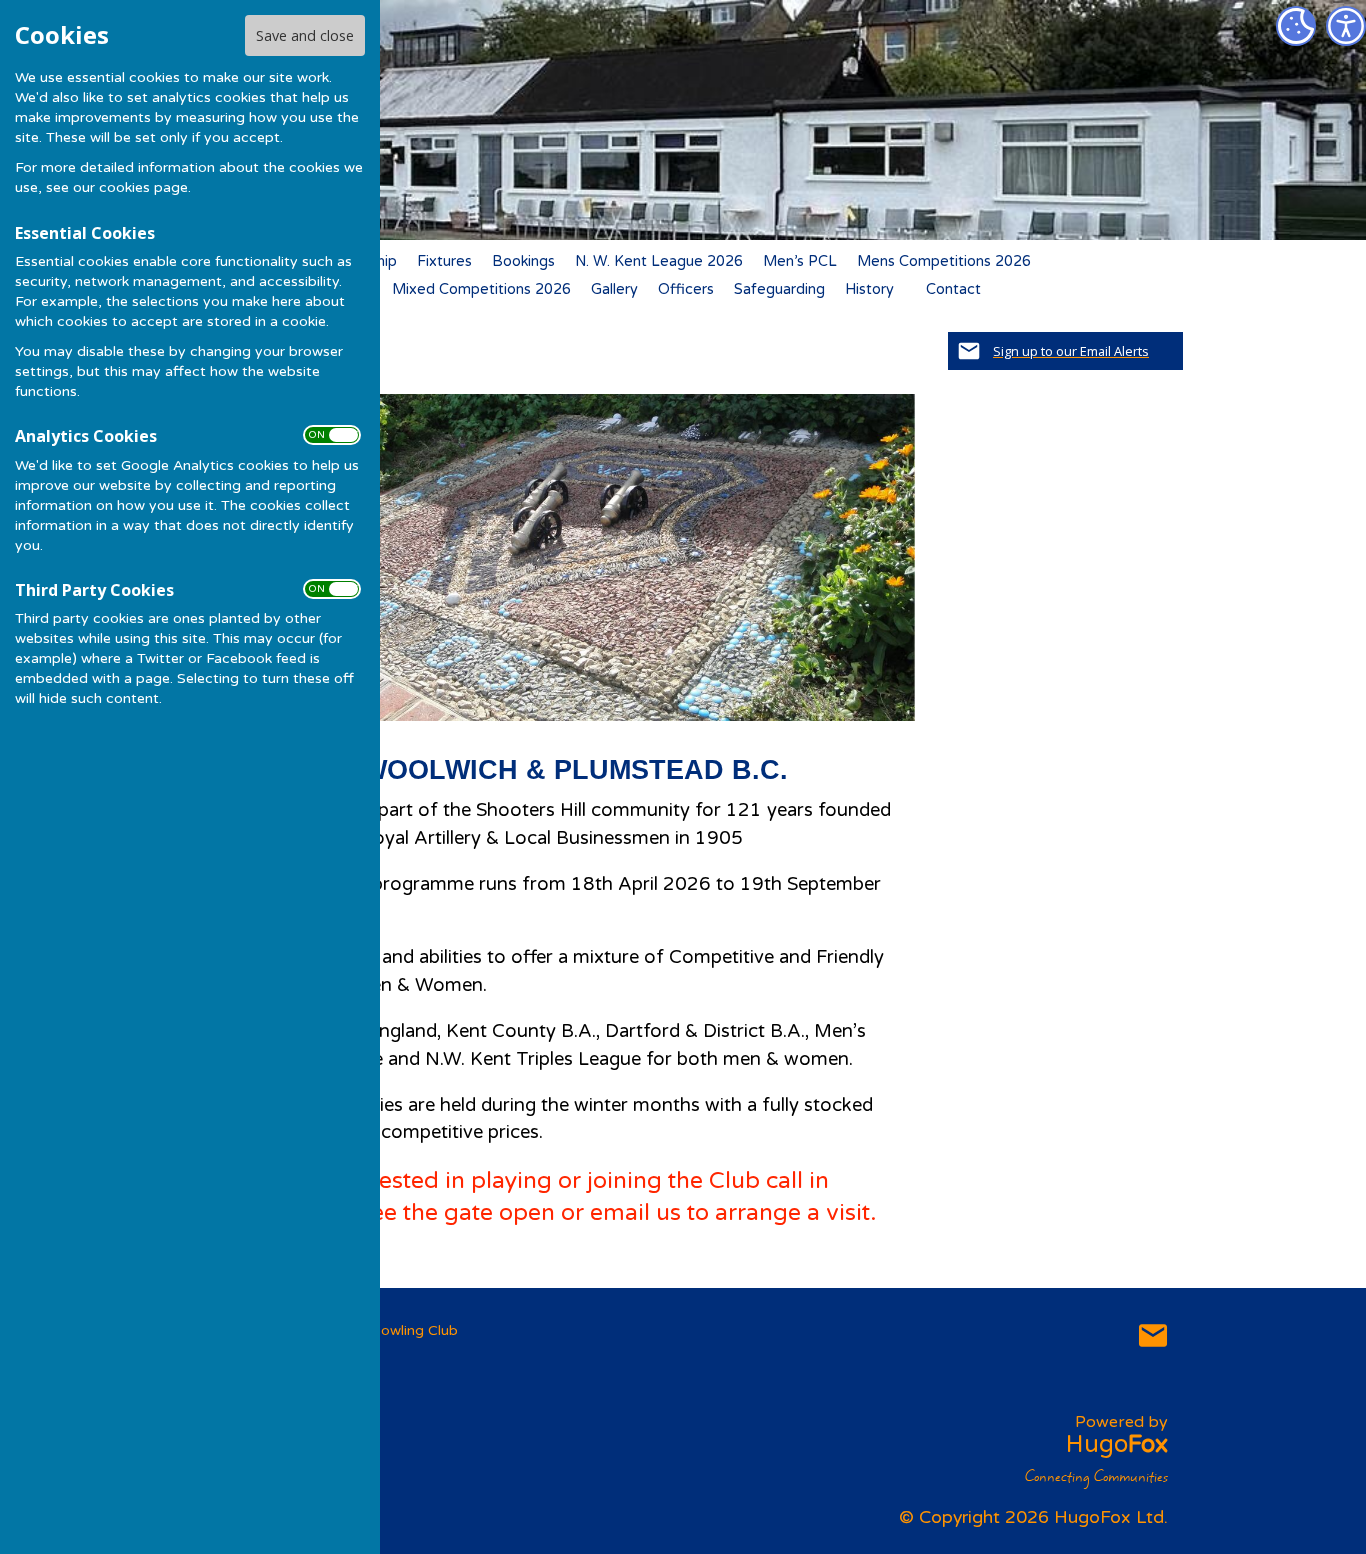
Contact (953, 289)
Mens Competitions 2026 (944, 261)
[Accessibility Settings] (1346, 26)
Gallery (614, 289)
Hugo (1117, 1444)
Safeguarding (779, 289)
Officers (686, 289)
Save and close (305, 35)
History (869, 289)
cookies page (143, 187)
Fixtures (444, 261)
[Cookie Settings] (1296, 26)
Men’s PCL (800, 261)
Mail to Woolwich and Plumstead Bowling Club (1153, 1335)
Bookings (523, 261)
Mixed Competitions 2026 (481, 289)
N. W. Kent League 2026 (659, 261)
